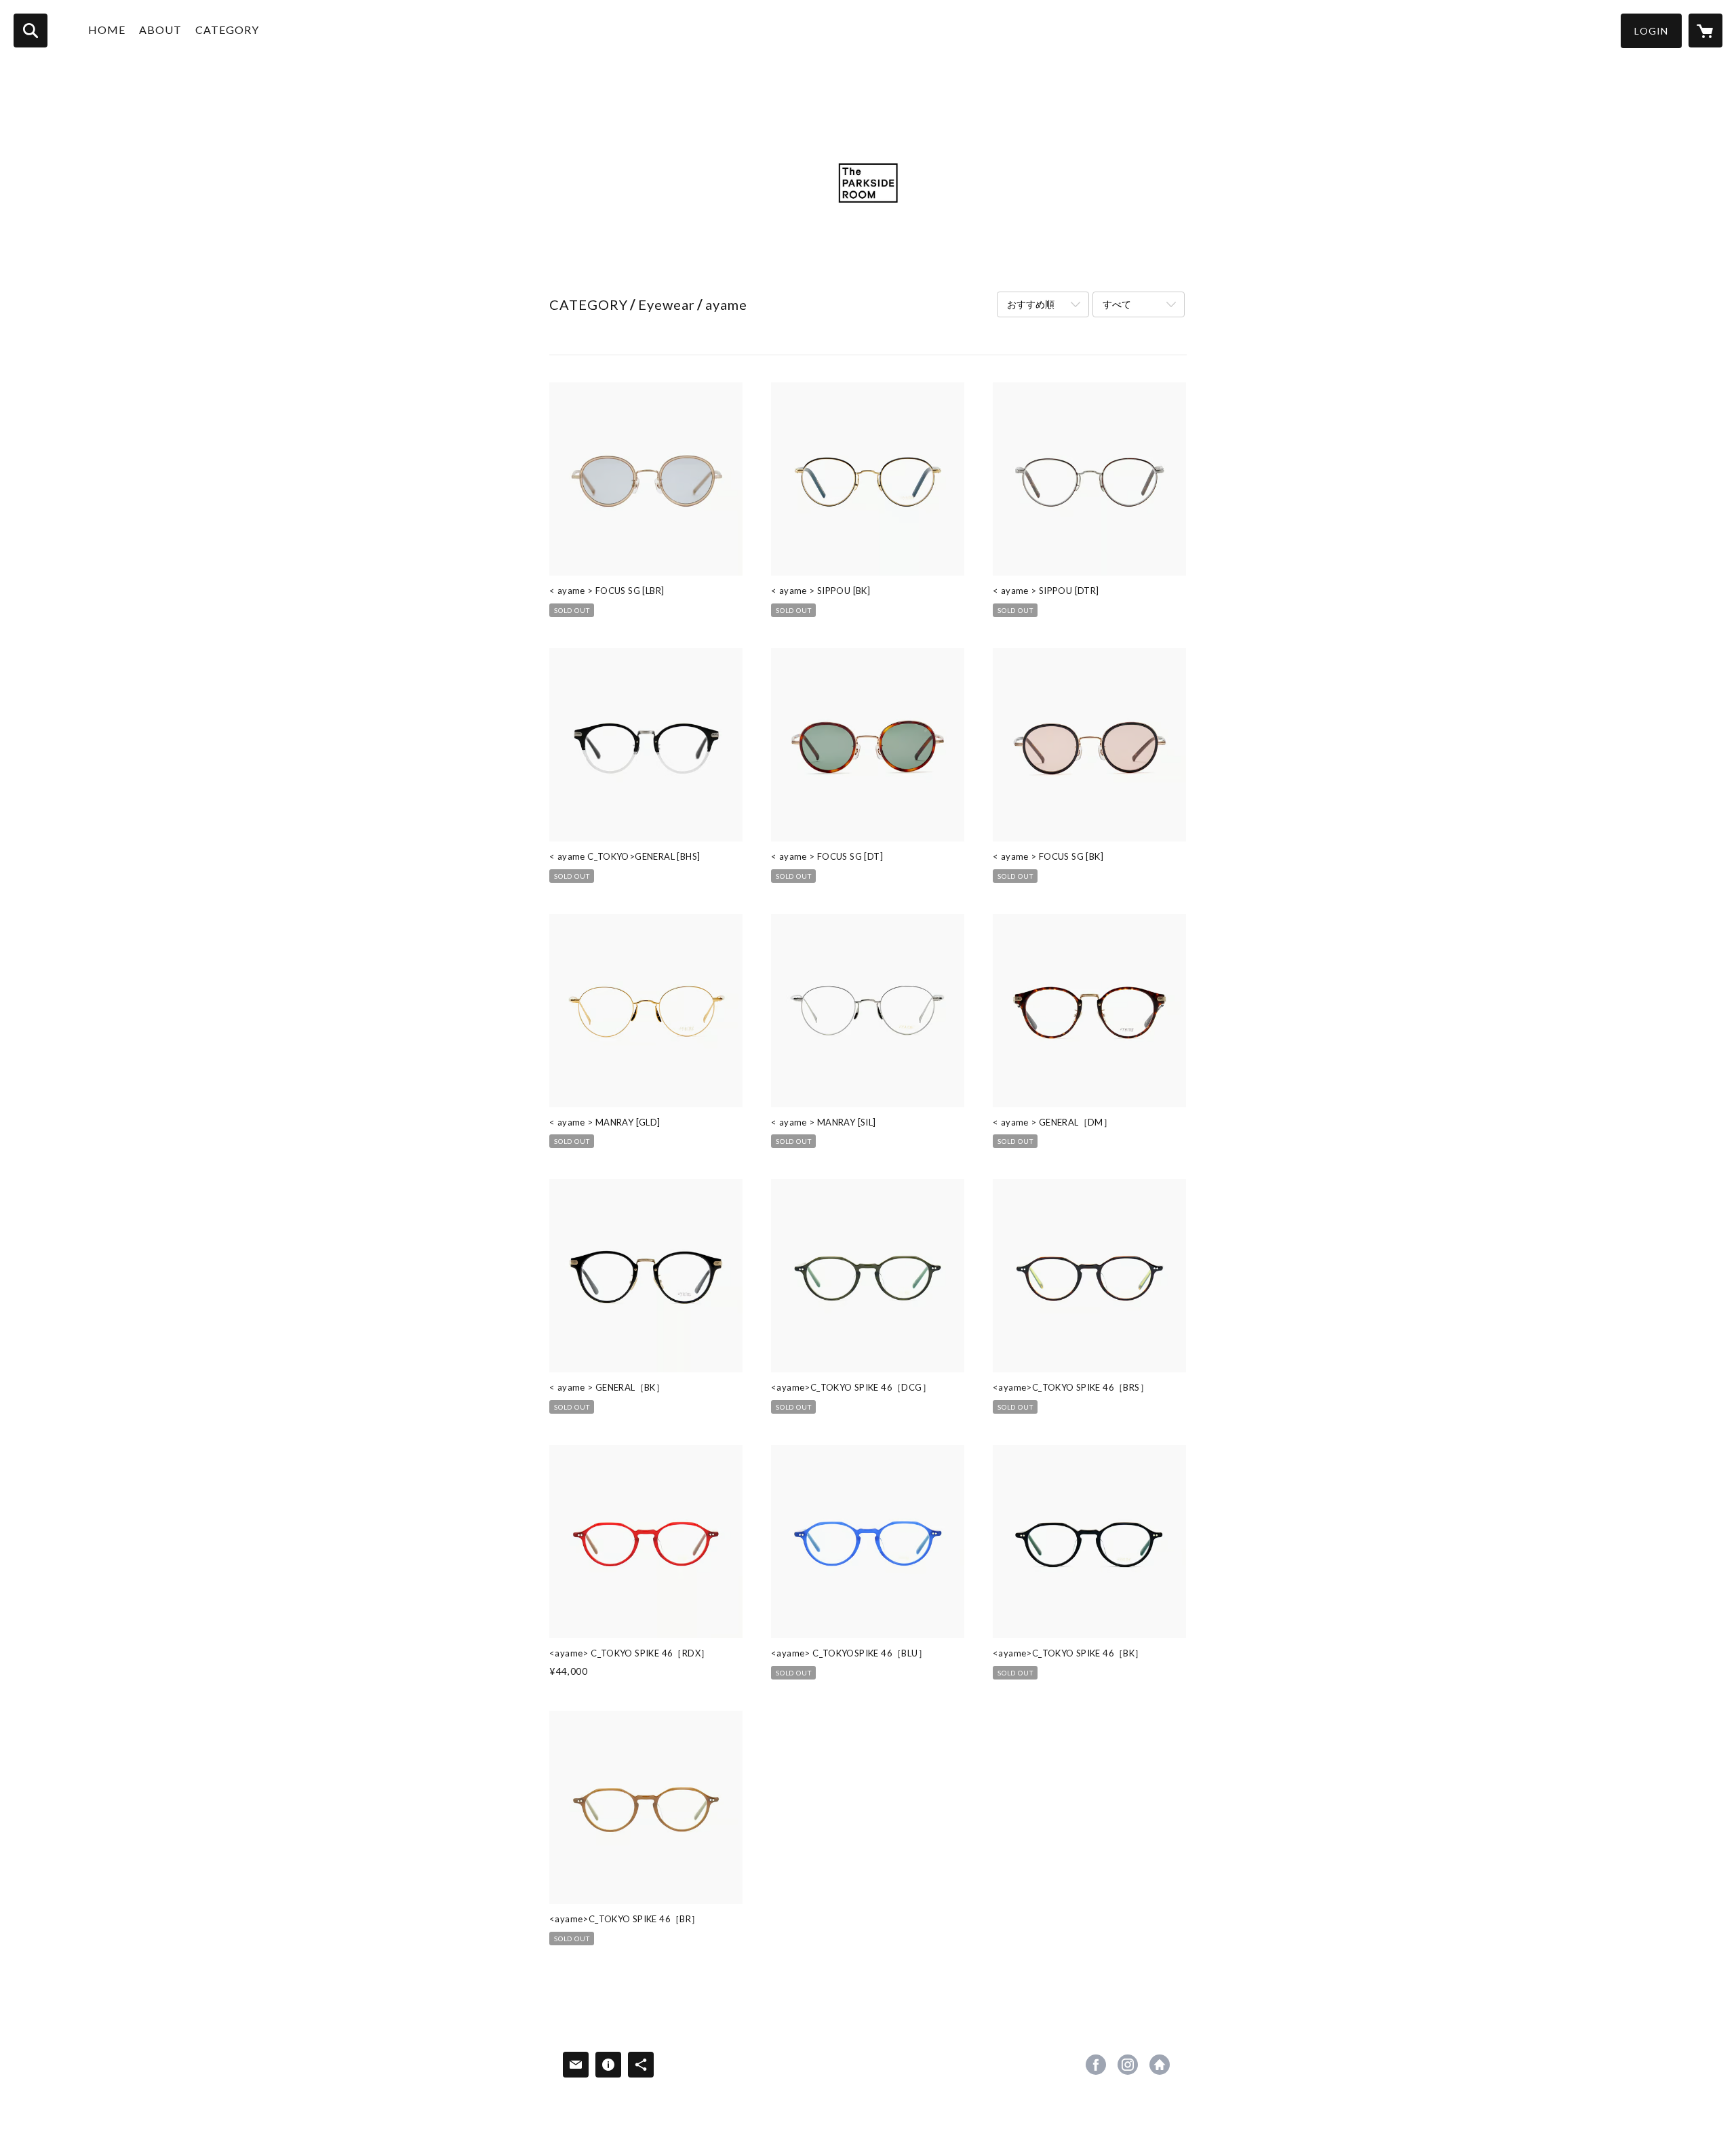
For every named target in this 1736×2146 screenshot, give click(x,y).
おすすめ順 (1031, 304)
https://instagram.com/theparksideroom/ (1128, 2065)
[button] (1651, 31)
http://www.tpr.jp (1160, 2065)
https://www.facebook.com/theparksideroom (1096, 2065)
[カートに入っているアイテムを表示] (1705, 31)
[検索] (31, 31)
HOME (107, 29)
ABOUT (160, 29)
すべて (1117, 304)
